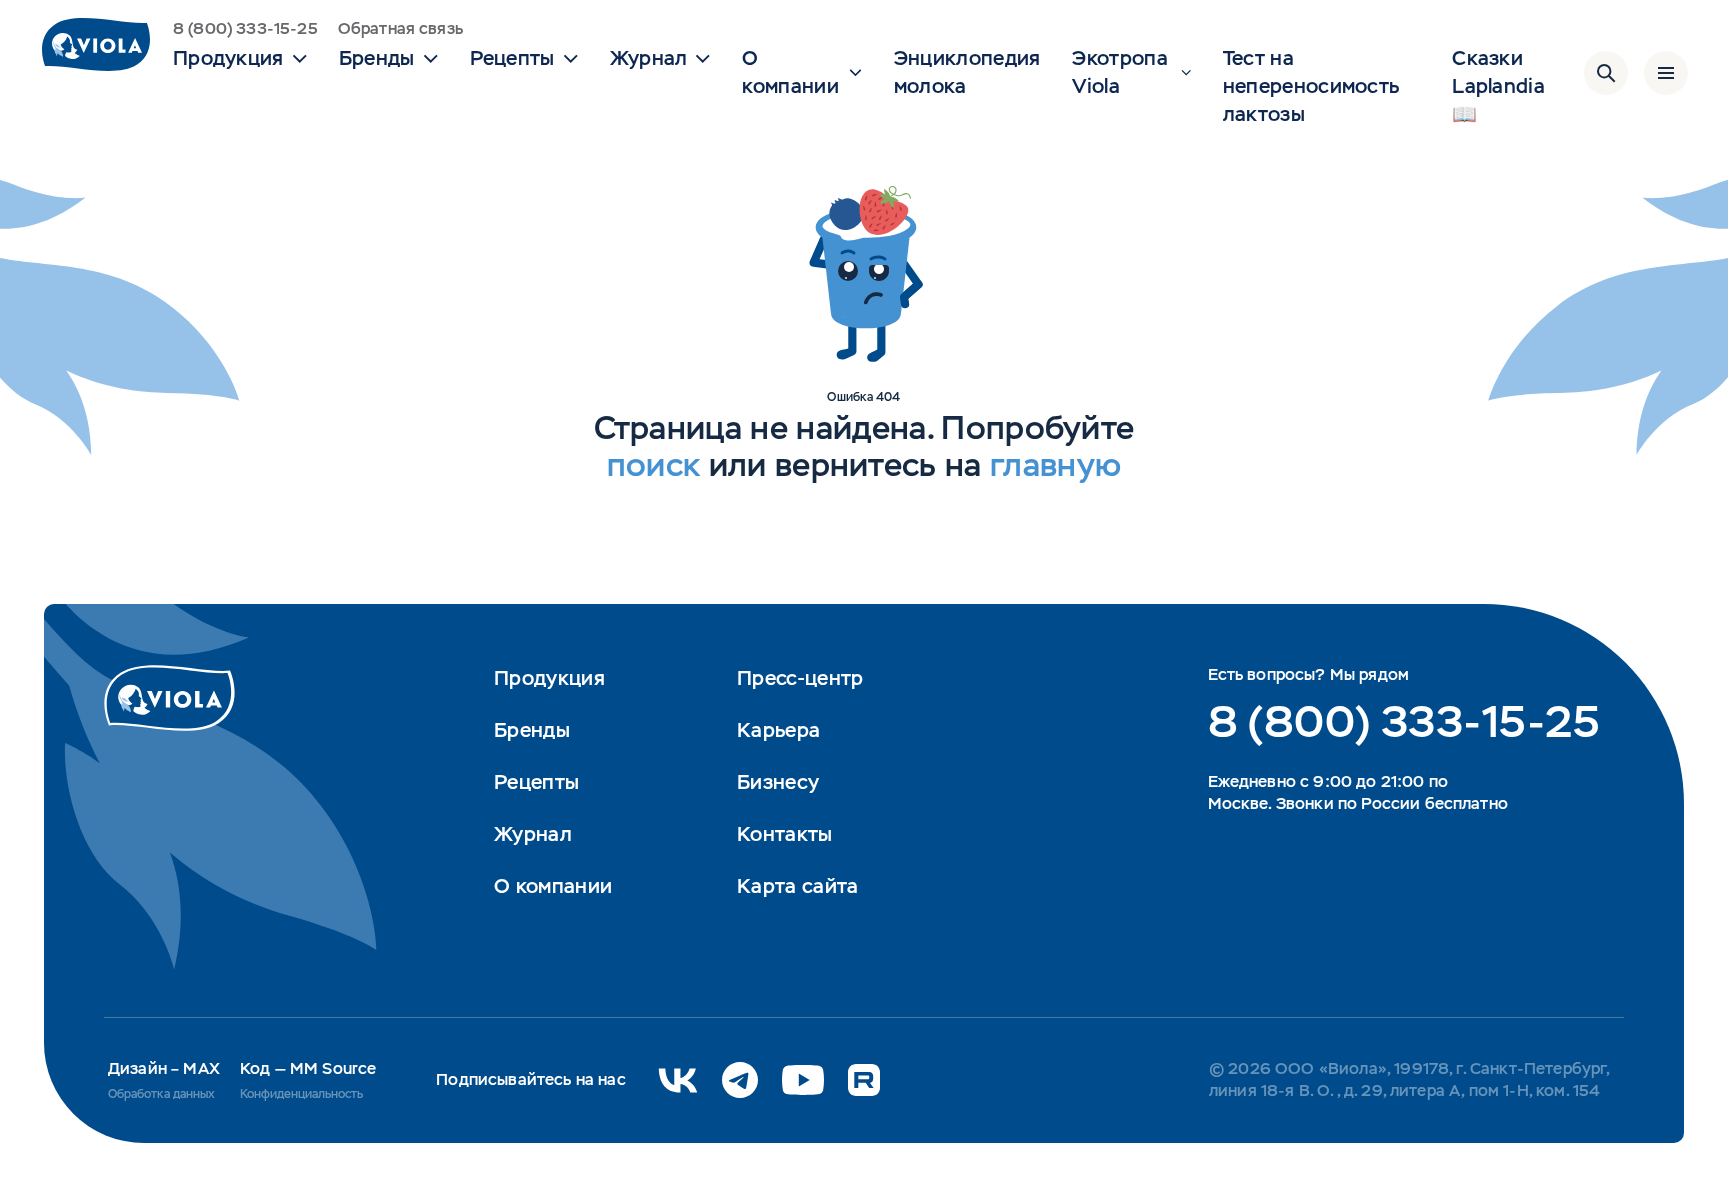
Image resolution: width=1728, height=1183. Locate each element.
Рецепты (536, 782)
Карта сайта (797, 886)
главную (1055, 464)
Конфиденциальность (301, 1094)
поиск (654, 464)
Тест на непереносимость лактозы (1311, 86)
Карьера (778, 730)
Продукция (549, 678)
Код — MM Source (308, 1068)
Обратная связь (400, 28)
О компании (553, 886)
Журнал (533, 834)
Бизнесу (778, 782)
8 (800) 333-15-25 (245, 28)
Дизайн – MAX (164, 1068)
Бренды (532, 730)
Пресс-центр (800, 678)
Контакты (784, 834)
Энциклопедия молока (967, 72)
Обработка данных (161, 1094)
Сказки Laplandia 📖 (1498, 86)
